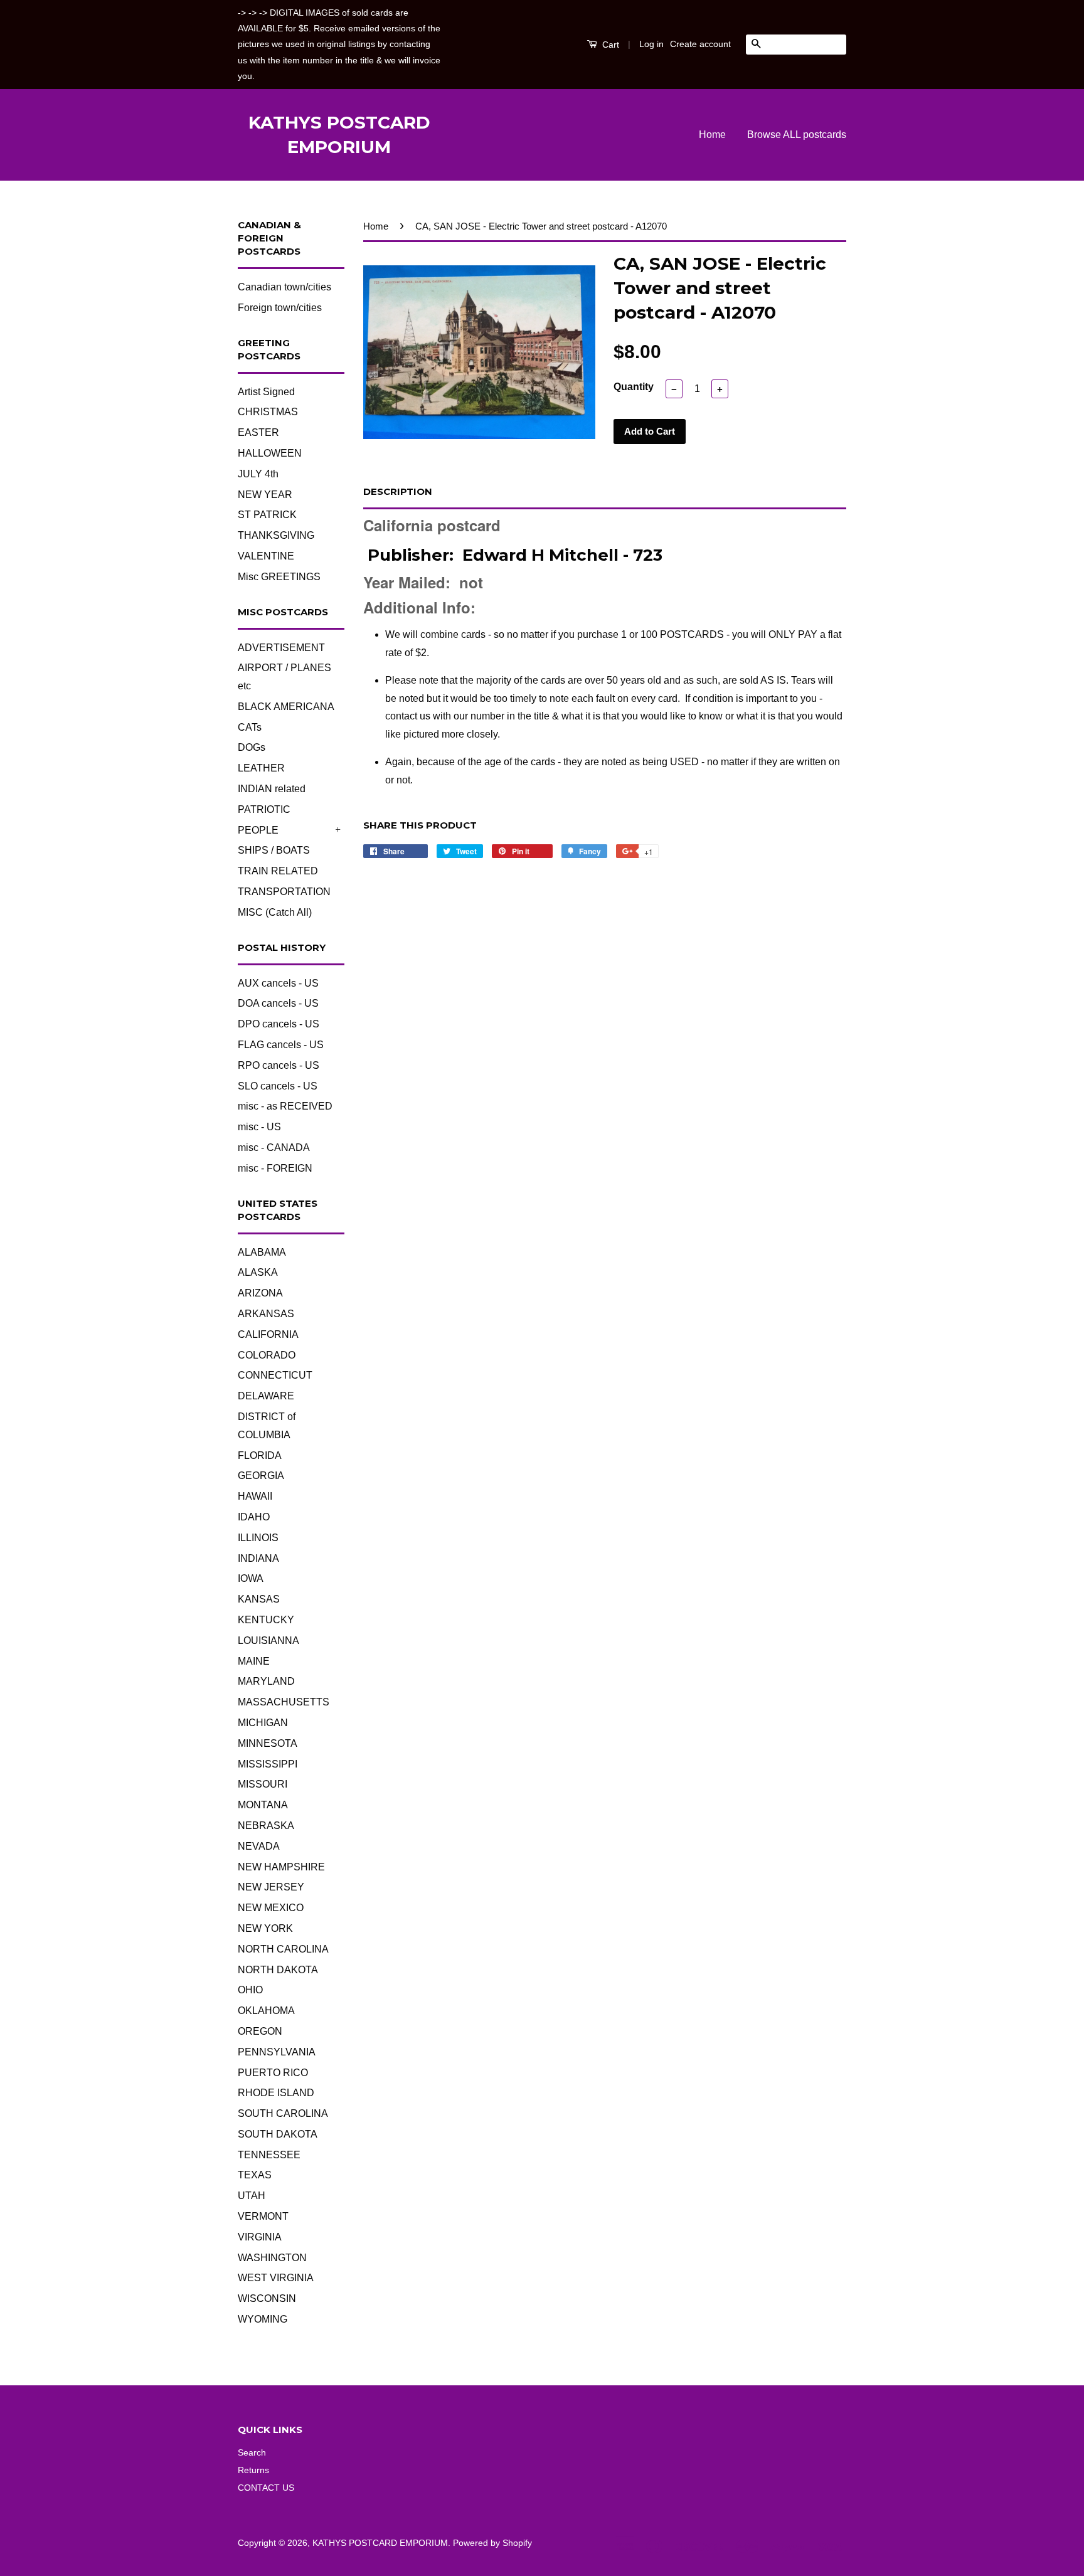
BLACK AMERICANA (286, 707)
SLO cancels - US (278, 1086)
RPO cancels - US (279, 1065)
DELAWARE (266, 1396)
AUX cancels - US (278, 983)
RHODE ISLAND (276, 2093)
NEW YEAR (265, 495)
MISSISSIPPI (268, 1764)
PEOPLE (258, 830)
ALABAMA (262, 1252)
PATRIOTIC (264, 809)
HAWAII (255, 1496)
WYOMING (263, 2319)
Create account (700, 44)
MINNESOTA (268, 1743)
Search (252, 2453)
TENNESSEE (269, 2155)
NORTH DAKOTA (278, 1970)
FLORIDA (260, 1455)
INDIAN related (272, 789)
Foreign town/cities (280, 308)
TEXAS (255, 2175)
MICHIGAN (263, 1723)
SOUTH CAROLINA (283, 2113)
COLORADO (267, 1355)
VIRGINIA (260, 2237)
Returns (253, 2470)
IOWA (251, 1578)
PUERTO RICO (273, 2073)
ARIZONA (260, 1293)
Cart (609, 45)
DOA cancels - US (278, 1003)
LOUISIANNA (268, 1640)
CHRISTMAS (268, 412)
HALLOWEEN (270, 453)
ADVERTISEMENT (281, 648)
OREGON (260, 2031)
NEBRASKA (266, 1826)
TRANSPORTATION (284, 892)
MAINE (254, 1661)
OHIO (250, 1990)
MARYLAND (266, 1681)
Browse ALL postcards (797, 135)
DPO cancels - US (279, 1024)
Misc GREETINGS (279, 577)
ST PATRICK (267, 515)
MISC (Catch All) (275, 912)
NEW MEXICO (271, 1908)
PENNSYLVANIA (277, 2052)
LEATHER (261, 768)
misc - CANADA (274, 1148)
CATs (250, 727)
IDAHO (254, 1517)
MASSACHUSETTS (284, 1702)
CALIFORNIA (268, 1334)
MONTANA (263, 1805)
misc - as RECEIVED (285, 1106)
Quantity (634, 387)
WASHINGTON (272, 2258)
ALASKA (258, 1272)
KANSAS (259, 1599)
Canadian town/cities (284, 287)
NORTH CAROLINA (283, 1949)
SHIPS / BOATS (274, 850)
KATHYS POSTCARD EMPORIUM (339, 135)
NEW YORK (265, 1928)
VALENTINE (266, 556)
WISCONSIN (267, 2298)
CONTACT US (266, 2488)
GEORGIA (261, 1476)
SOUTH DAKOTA (278, 2134)
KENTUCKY (266, 1620)
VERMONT (263, 2216)
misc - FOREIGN (275, 1168)
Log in (651, 44)
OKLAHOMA (266, 2011)
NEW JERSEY (271, 1887)
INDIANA (258, 1558)
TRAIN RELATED (278, 871)
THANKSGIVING (276, 535)
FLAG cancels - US (281, 1045)
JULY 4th (258, 474)
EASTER (258, 432)
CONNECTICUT (275, 1375)
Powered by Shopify (492, 2543)
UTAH (252, 2196)
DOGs (252, 747)
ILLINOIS (258, 1538)
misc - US (259, 1127)
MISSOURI (263, 1784)
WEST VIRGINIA (276, 2278)
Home (712, 135)
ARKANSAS (266, 1314)
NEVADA (259, 1846)
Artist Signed (266, 392)
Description (398, 491)
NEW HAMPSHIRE (281, 1867)
